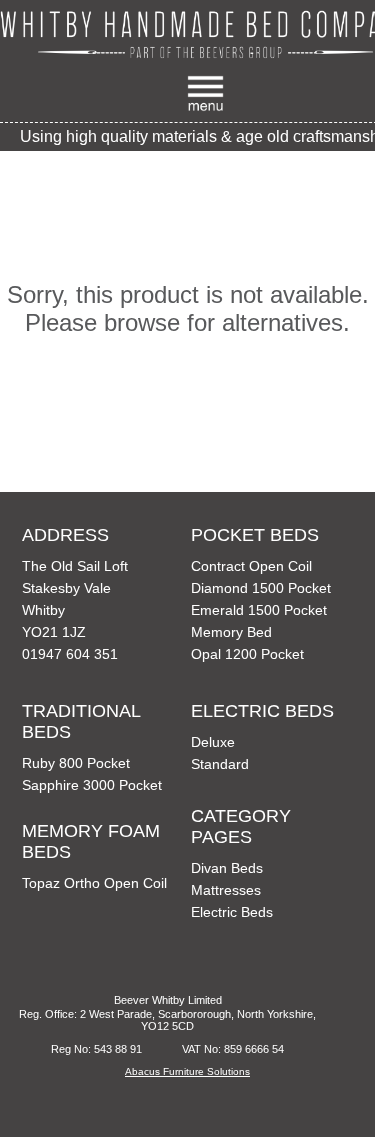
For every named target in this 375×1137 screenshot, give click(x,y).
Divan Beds (227, 868)
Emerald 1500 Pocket (259, 610)
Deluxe (213, 742)
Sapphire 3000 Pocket (92, 785)
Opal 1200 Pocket (247, 654)
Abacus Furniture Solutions (187, 1071)
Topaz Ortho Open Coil (94, 883)
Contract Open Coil (251, 566)
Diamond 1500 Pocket (261, 588)
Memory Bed (231, 632)
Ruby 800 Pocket (76, 763)
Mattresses (226, 890)
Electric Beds (232, 912)
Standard (220, 764)
